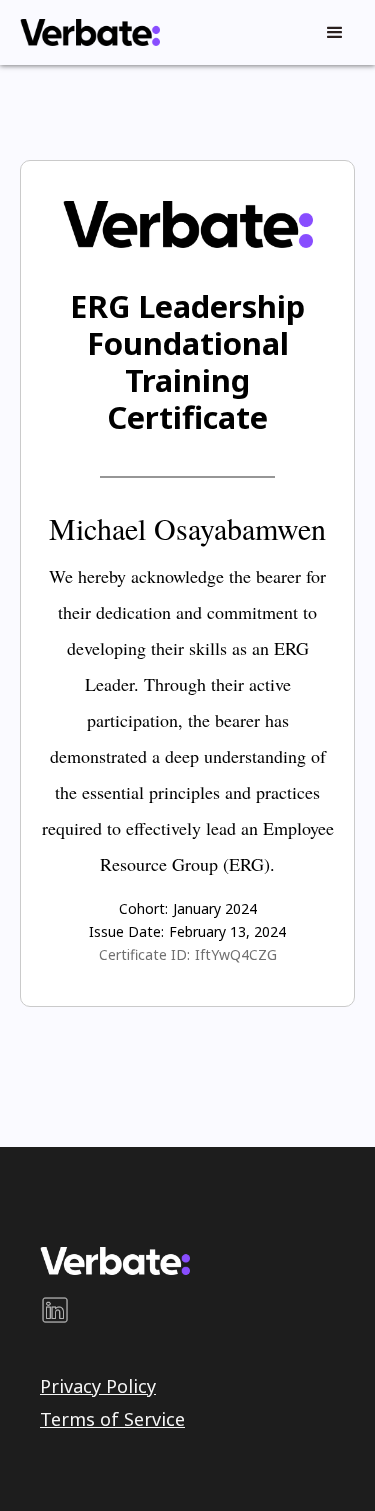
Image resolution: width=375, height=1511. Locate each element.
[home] (85, 32)
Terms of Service (112, 1419)
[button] (335, 33)
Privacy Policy (98, 1386)
